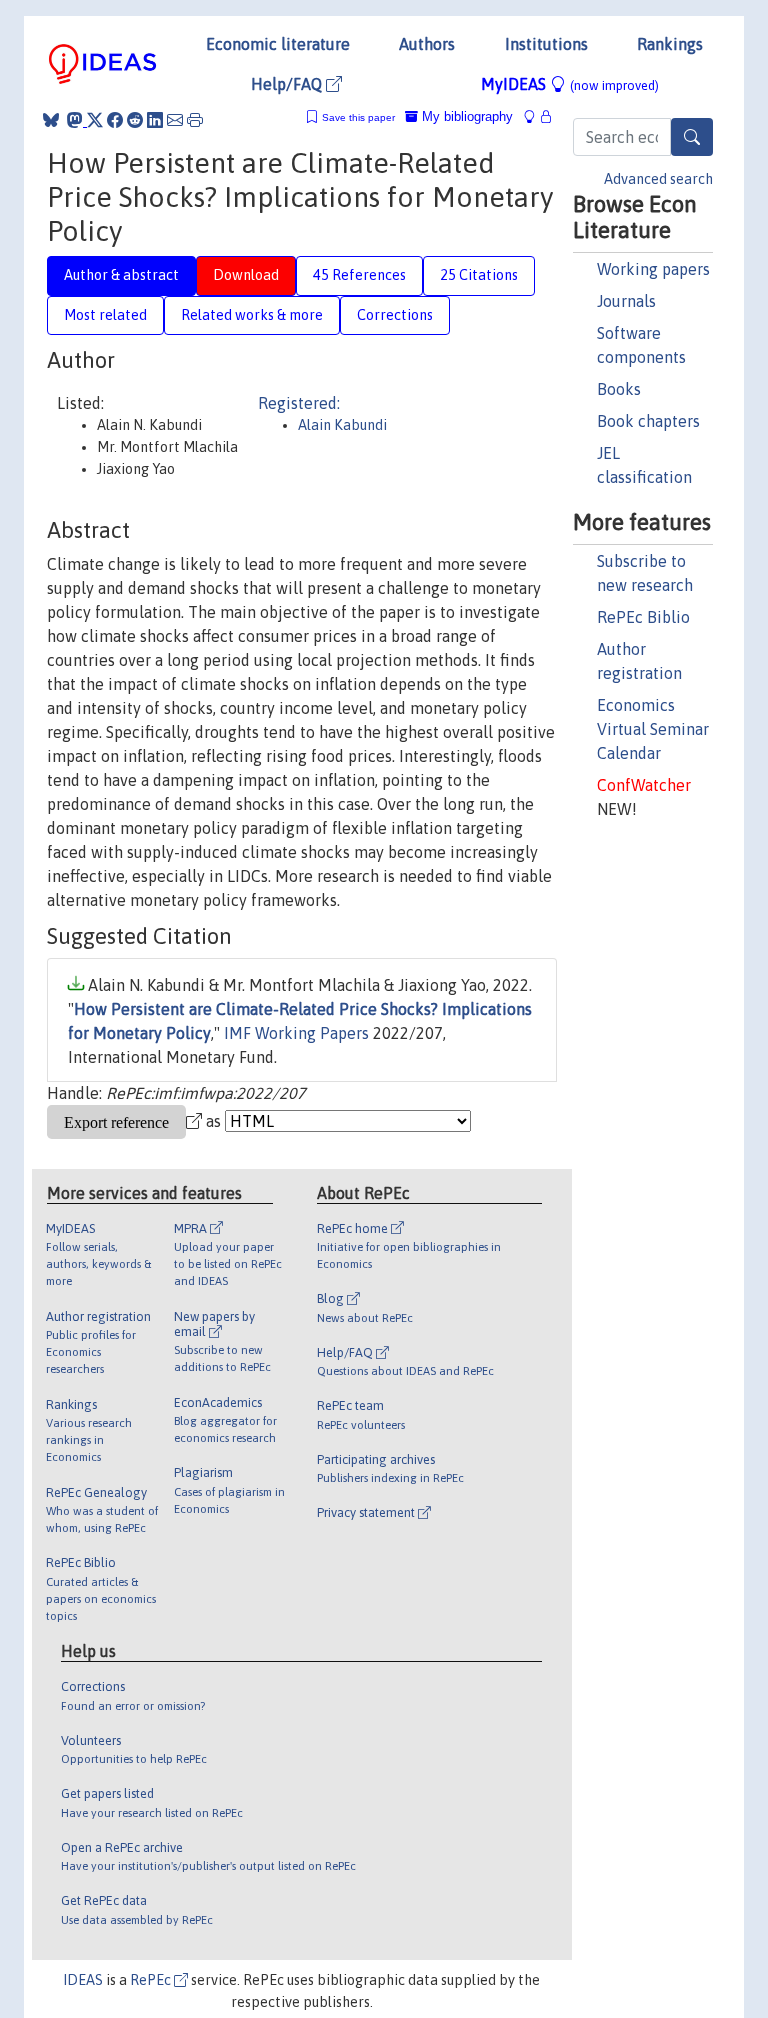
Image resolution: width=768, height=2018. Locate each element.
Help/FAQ (288, 84)
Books (619, 389)
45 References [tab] (359, 275)
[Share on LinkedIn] (155, 120)
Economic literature (278, 44)
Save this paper (358, 117)
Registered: (299, 403)
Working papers (653, 269)
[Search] (692, 137)
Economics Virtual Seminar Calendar (653, 729)
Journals (626, 301)
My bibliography (465, 116)
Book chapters (648, 421)
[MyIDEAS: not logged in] (535, 116)
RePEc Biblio (643, 617)
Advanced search (658, 179)
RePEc (152, 1980)
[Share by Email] (175, 120)
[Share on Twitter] (95, 120)
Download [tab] (246, 275)
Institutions (546, 44)
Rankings (670, 44)
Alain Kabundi (342, 425)
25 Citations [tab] (479, 275)
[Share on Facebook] (115, 120)
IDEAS (83, 1980)
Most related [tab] (105, 315)
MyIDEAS (570, 84)
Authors (427, 44)
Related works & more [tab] (252, 315)
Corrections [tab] (395, 315)
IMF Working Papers (296, 1033)
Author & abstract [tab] (121, 275)
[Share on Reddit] (135, 120)
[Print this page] (195, 120)
